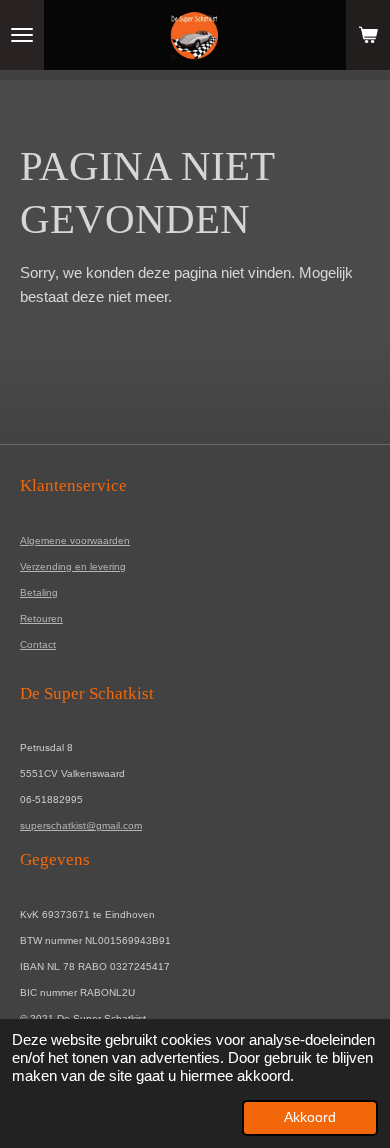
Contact (38, 644)
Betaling (39, 592)
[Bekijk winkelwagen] (368, 35)
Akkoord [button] (310, 1117)
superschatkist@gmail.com (81, 825)
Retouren (41, 618)
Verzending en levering (73, 566)
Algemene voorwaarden (75, 540)
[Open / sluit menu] (22, 35)
